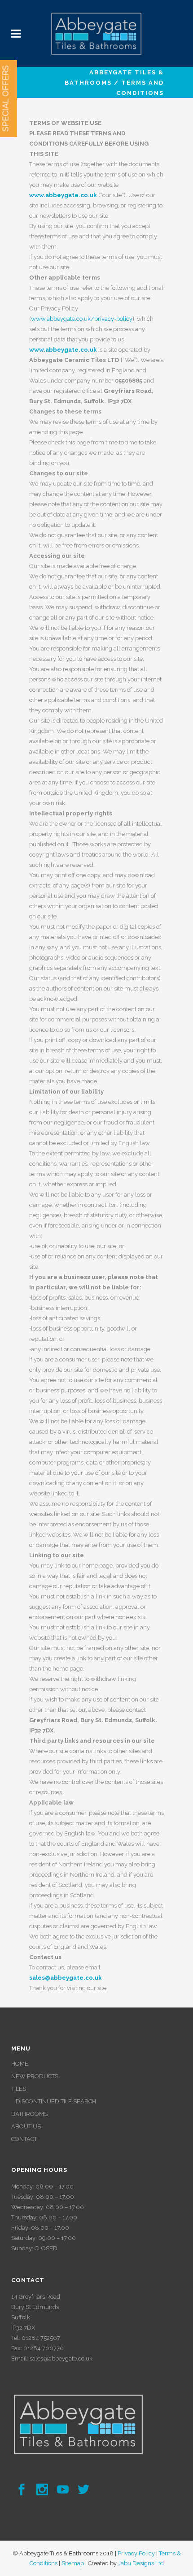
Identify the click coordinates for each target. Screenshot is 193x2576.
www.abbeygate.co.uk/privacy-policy (82, 319)
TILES (19, 2089)
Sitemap (73, 2563)
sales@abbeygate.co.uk (61, 2358)
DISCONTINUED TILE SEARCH (56, 2101)
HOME (20, 2064)
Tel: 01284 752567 (36, 2338)
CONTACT (24, 2139)
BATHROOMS (29, 2114)
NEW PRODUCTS (35, 2076)
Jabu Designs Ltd (141, 2563)
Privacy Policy (136, 2553)
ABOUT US (26, 2126)
